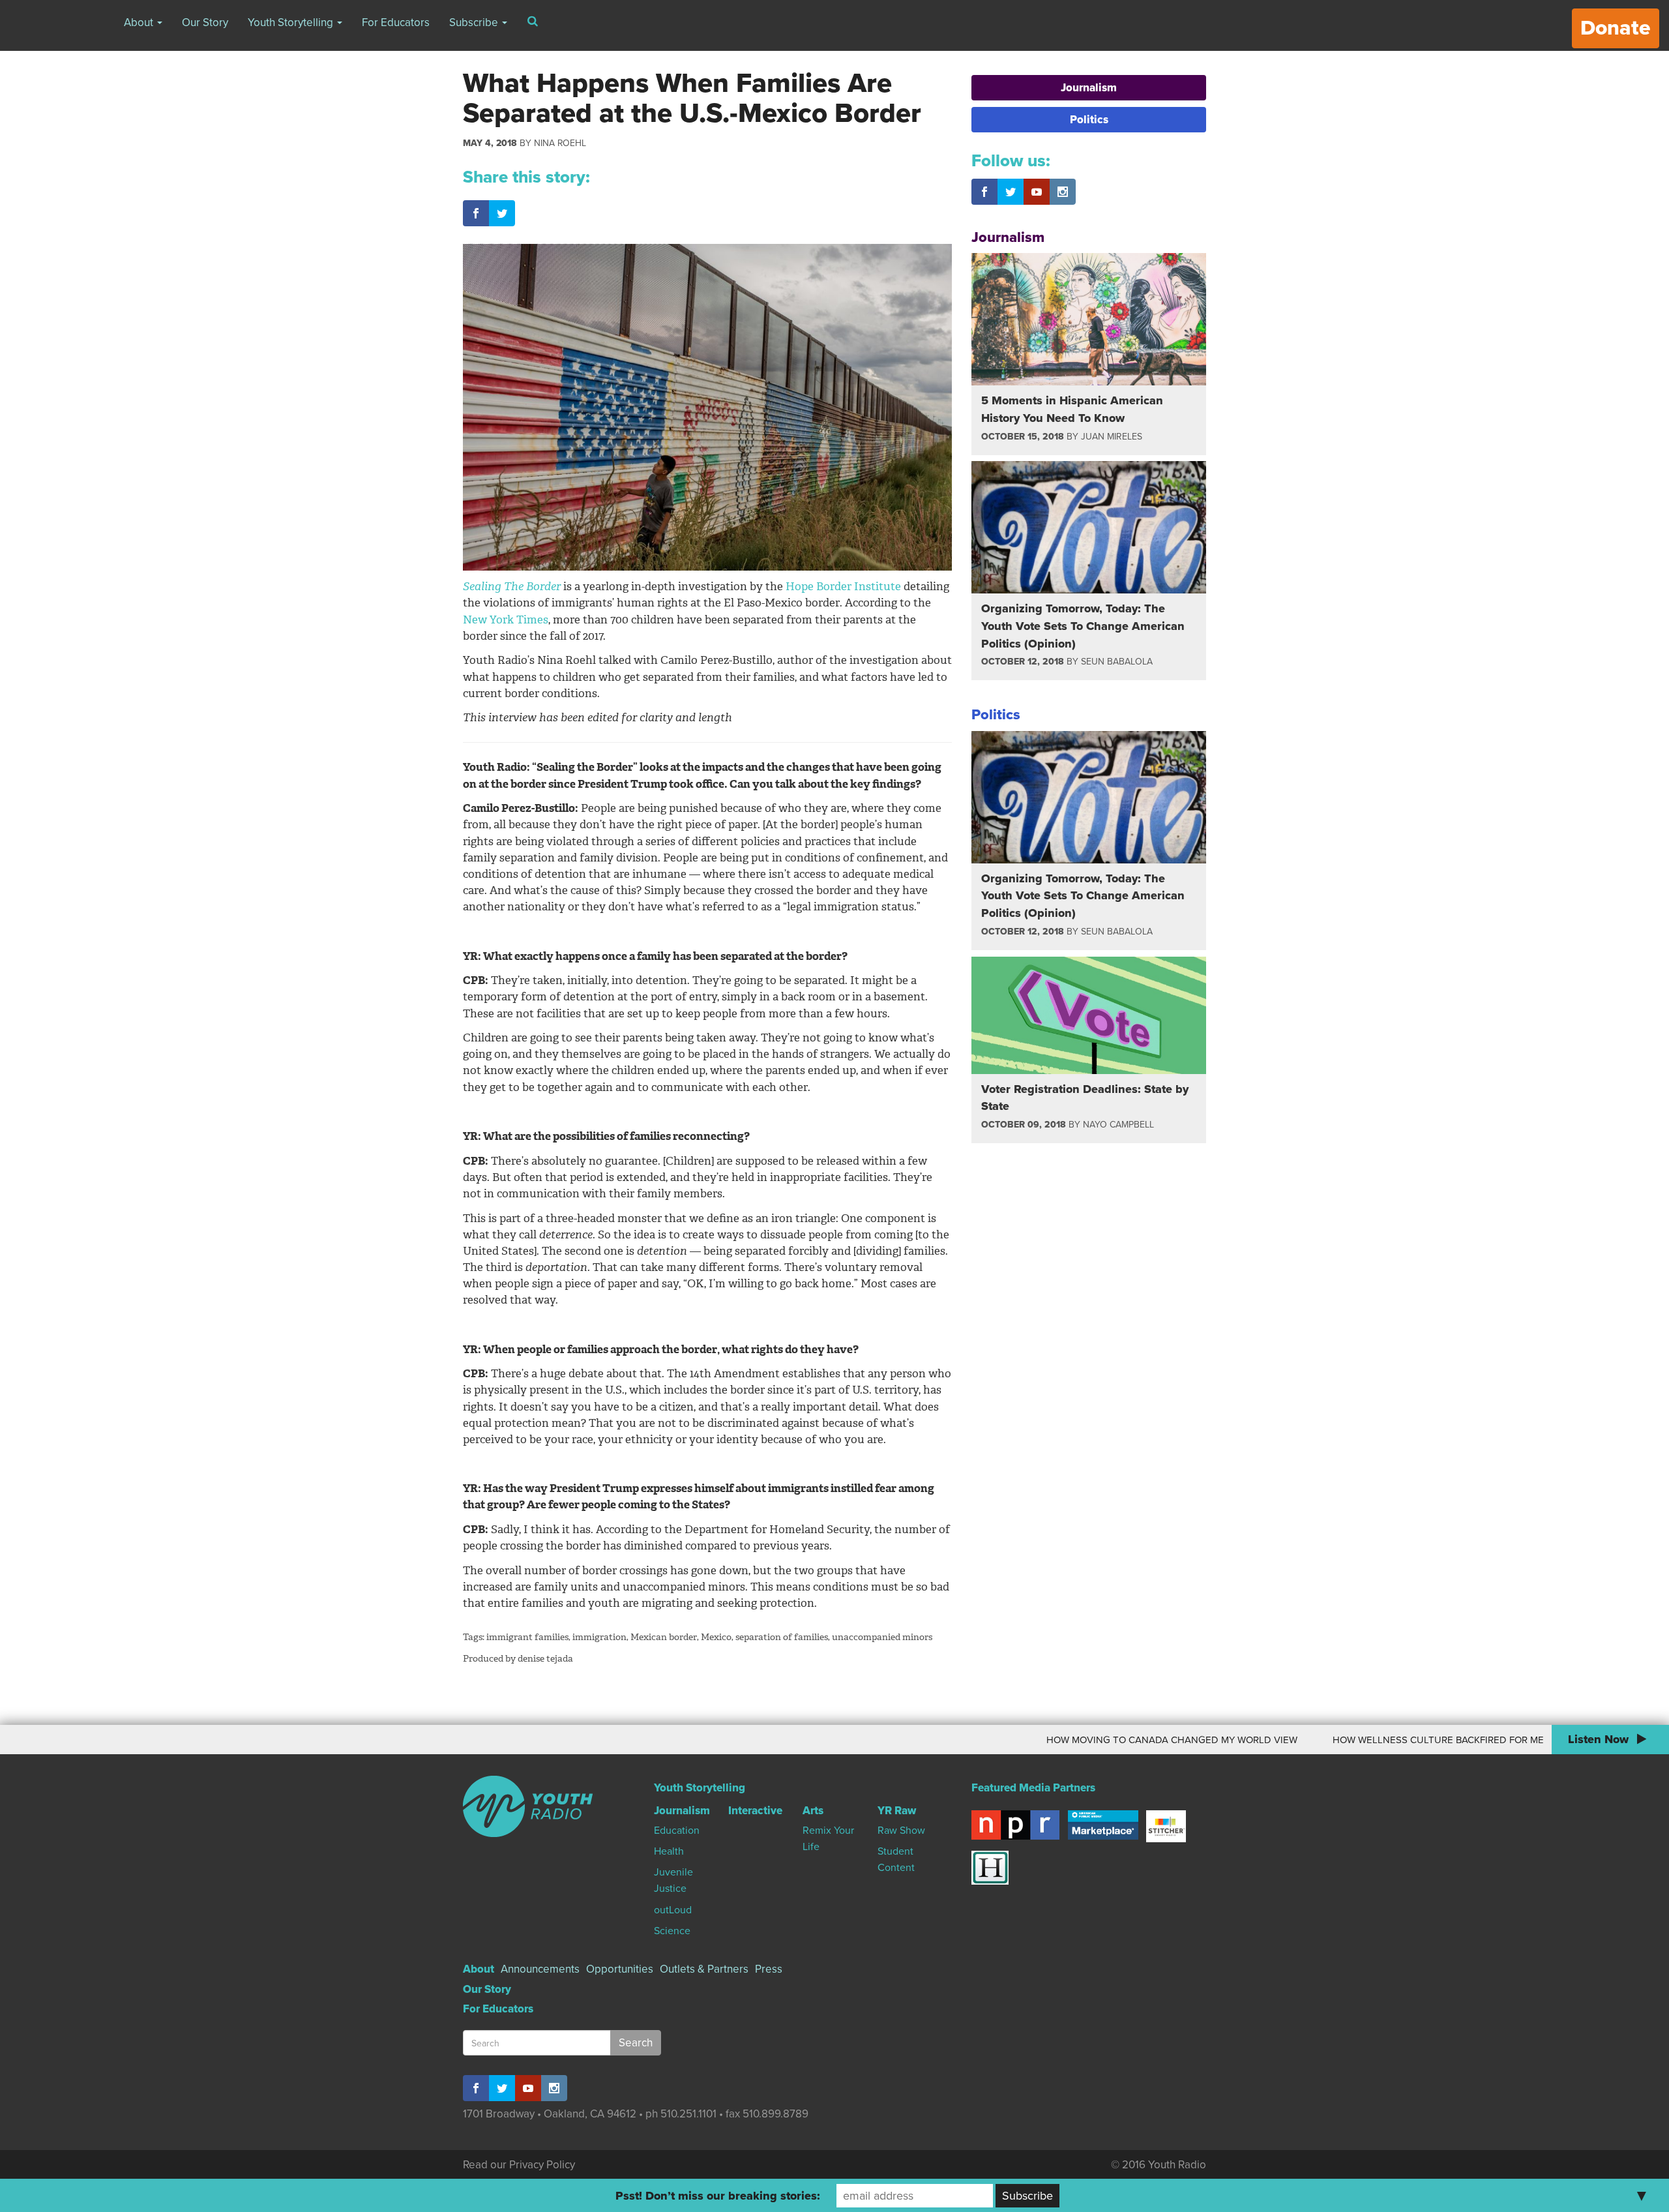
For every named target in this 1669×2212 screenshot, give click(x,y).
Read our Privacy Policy (519, 2165)
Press (769, 1969)
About (140, 22)
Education (677, 1831)
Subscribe (475, 22)
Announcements (540, 1969)
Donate (1616, 28)
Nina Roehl (560, 143)
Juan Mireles (1112, 437)
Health (669, 1851)
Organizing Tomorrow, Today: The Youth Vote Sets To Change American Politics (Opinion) (1083, 626)
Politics (1089, 120)
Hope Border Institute (843, 586)
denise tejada (545, 1659)
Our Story (205, 22)
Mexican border (664, 1637)
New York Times (506, 620)
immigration (599, 1637)
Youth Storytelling (292, 22)
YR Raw (897, 1811)
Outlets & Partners (704, 1969)
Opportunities (620, 1969)
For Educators (396, 22)
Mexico (716, 1637)
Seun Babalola (1117, 662)
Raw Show (901, 1831)
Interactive (755, 1811)
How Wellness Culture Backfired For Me (1327, 1740)
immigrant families (527, 1637)
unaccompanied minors (882, 1637)
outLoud (673, 1910)
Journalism (1089, 88)
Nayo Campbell (1118, 1125)
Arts (813, 1811)
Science (672, 1931)
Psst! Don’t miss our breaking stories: (718, 2196)
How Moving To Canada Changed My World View (1060, 1740)
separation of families (782, 1637)
